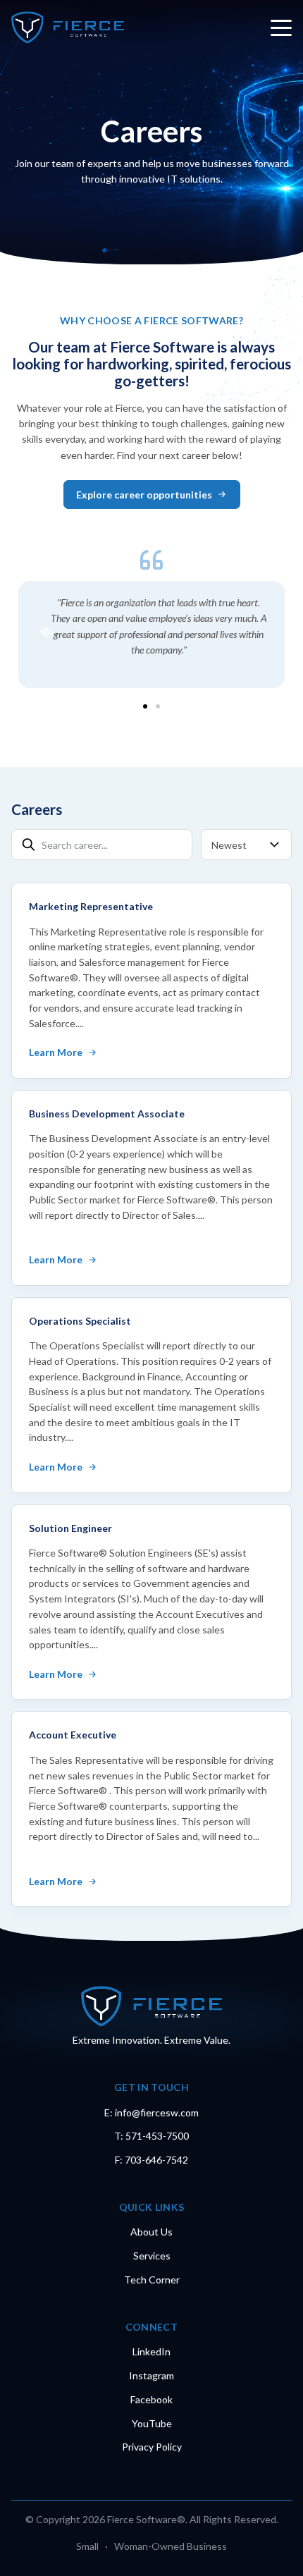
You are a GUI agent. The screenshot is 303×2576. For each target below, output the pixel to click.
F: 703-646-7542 (151, 2160)
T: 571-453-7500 (151, 2136)
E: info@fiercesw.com (151, 2112)
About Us (151, 2232)
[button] (145, 706)
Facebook (151, 2399)
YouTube (152, 2423)
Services (152, 2256)
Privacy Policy (152, 2447)
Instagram (151, 2375)
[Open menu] (281, 27)
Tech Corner (152, 2280)
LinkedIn (151, 2351)
